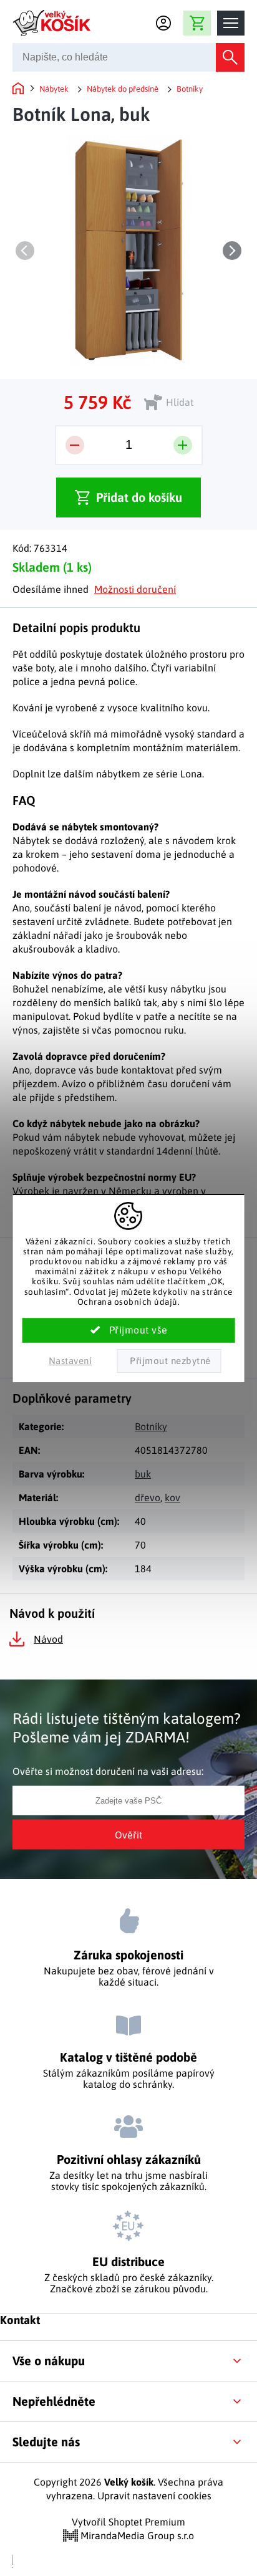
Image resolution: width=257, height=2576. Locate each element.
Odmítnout (169, 1361)
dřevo (148, 1497)
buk (143, 1474)
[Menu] (231, 23)
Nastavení (70, 1361)
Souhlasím (129, 1330)
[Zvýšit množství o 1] (183, 445)
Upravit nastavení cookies (154, 2496)
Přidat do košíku (139, 497)
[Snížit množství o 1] (75, 445)
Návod (48, 1639)
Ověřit (128, 1835)
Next (232, 251)
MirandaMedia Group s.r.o (136, 2535)
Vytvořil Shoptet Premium (128, 2522)
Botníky (151, 1426)
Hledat (230, 57)
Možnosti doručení (135, 589)
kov (172, 1497)
